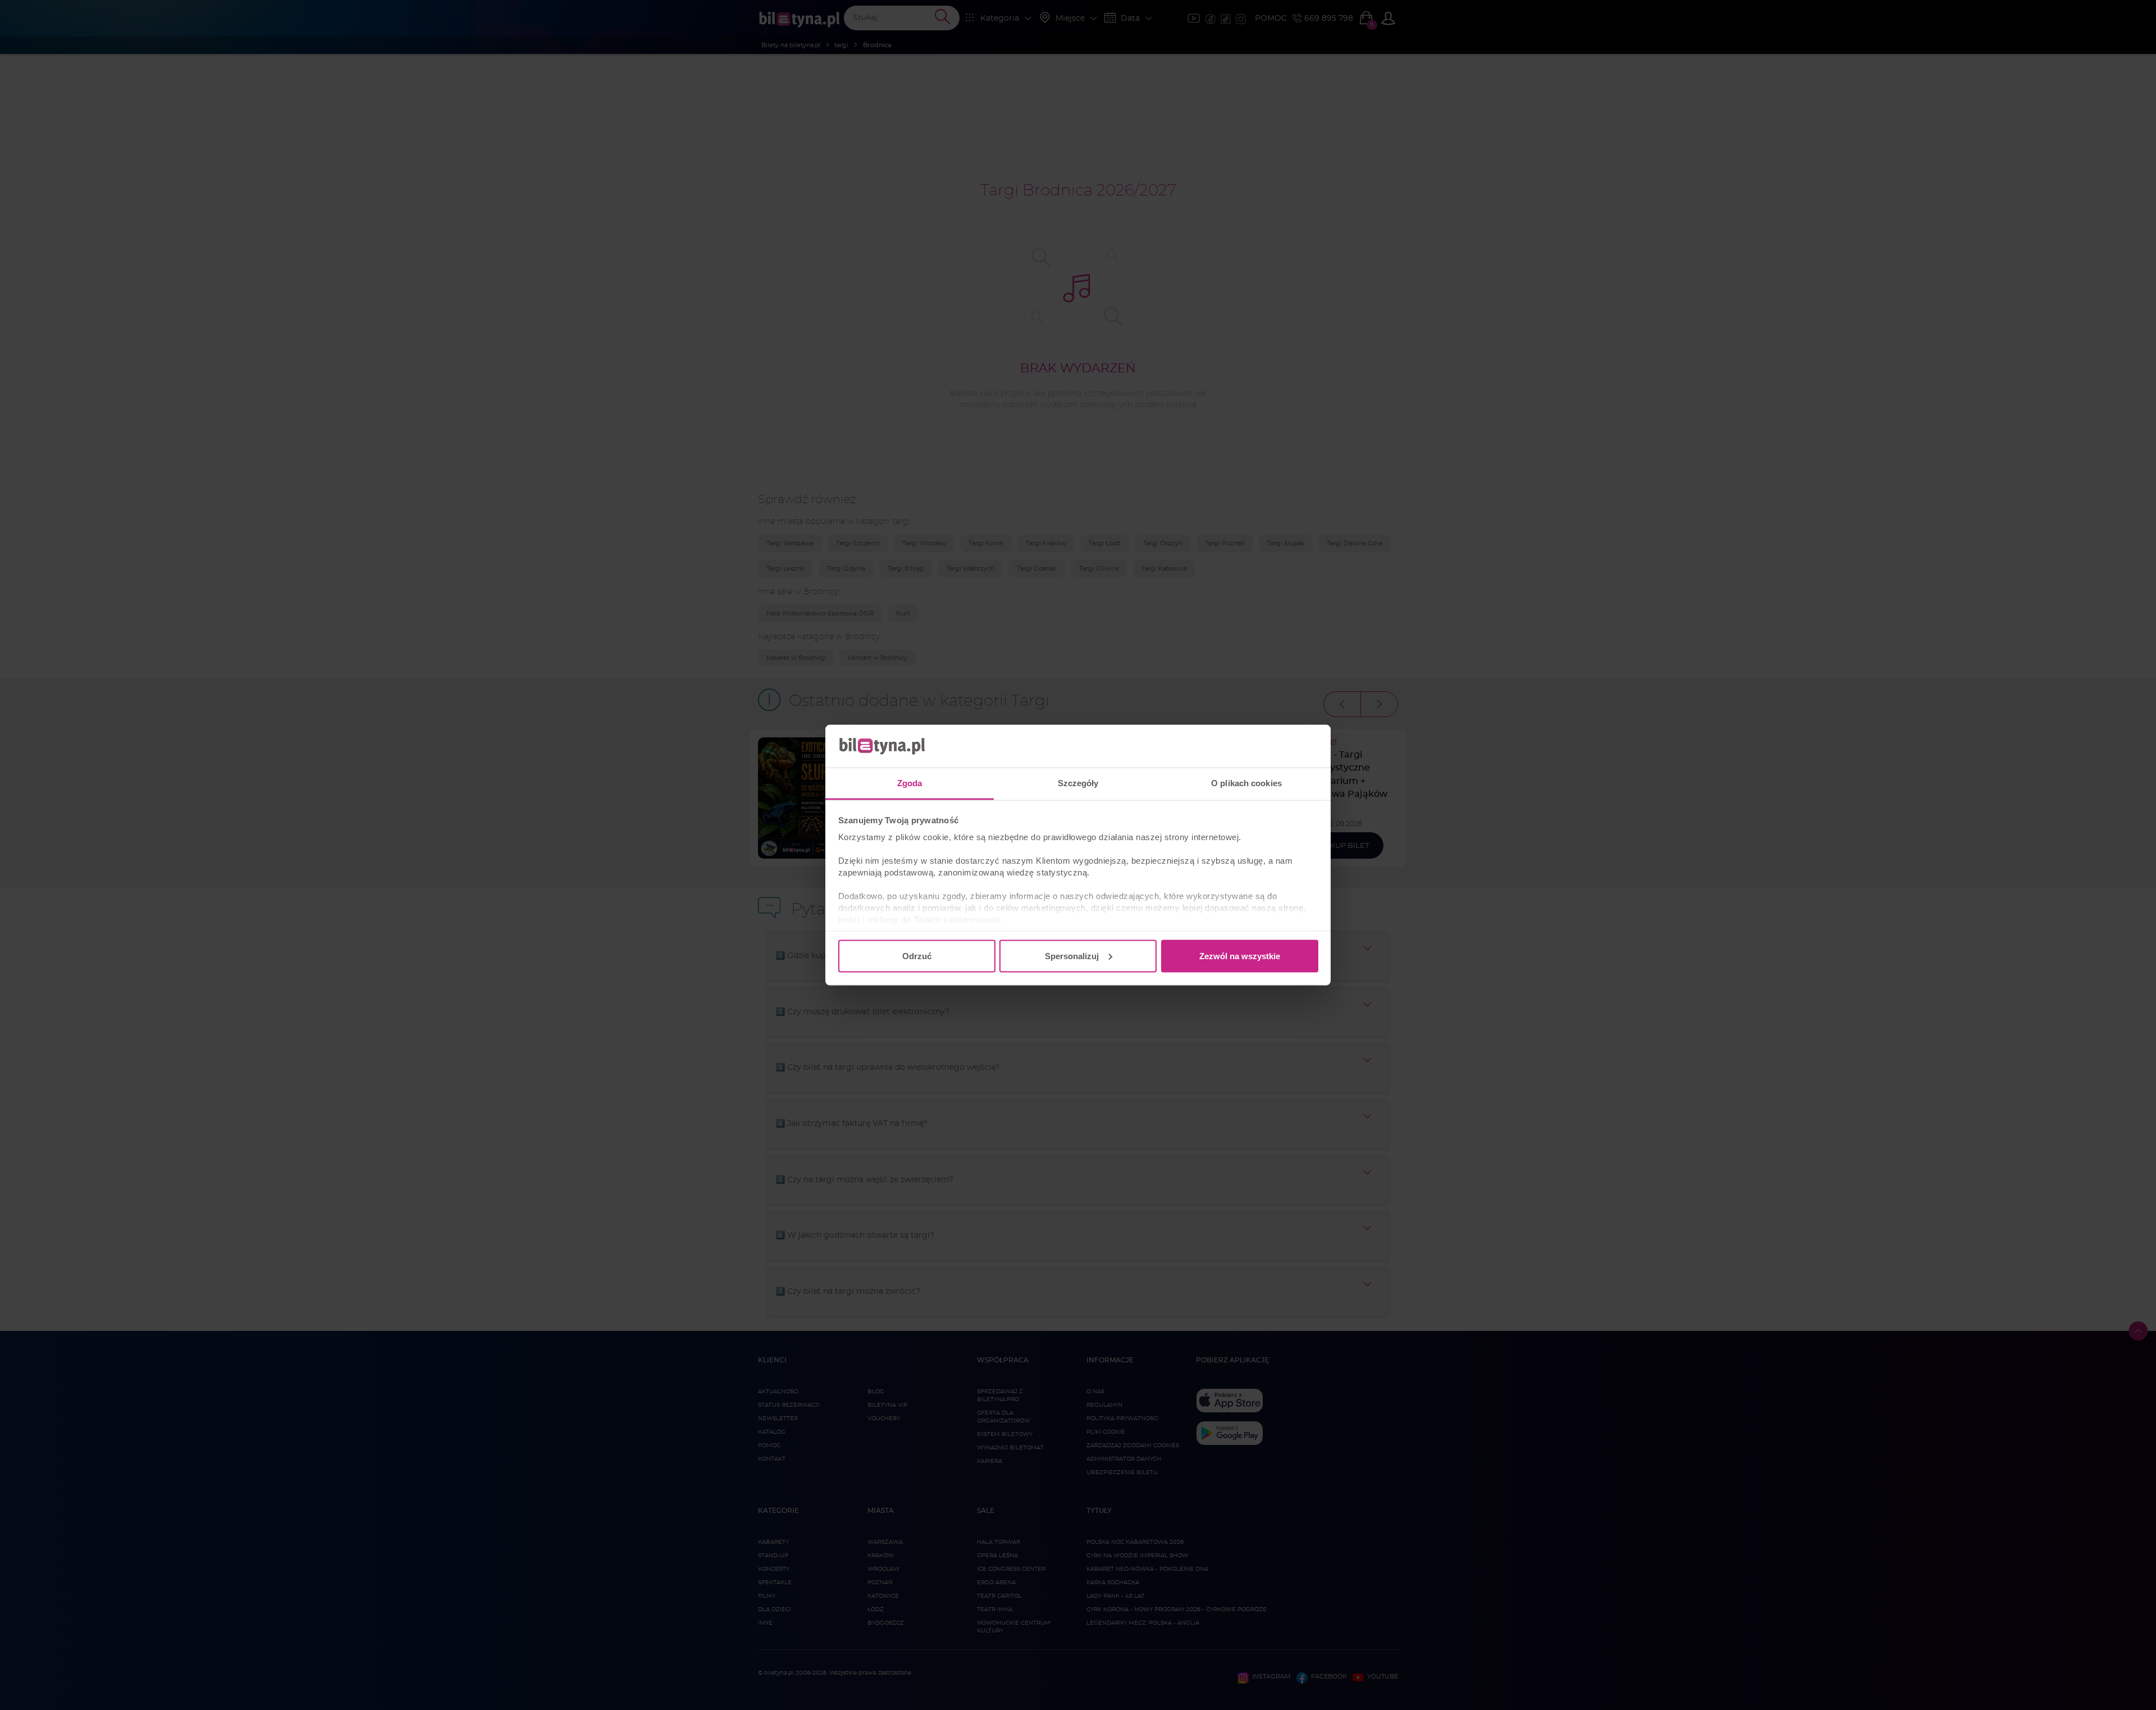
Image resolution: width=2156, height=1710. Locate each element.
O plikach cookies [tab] (1246, 783)
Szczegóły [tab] (1078, 783)
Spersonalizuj (1072, 956)
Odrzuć (917, 956)
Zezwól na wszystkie (1240, 956)
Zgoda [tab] (910, 783)
